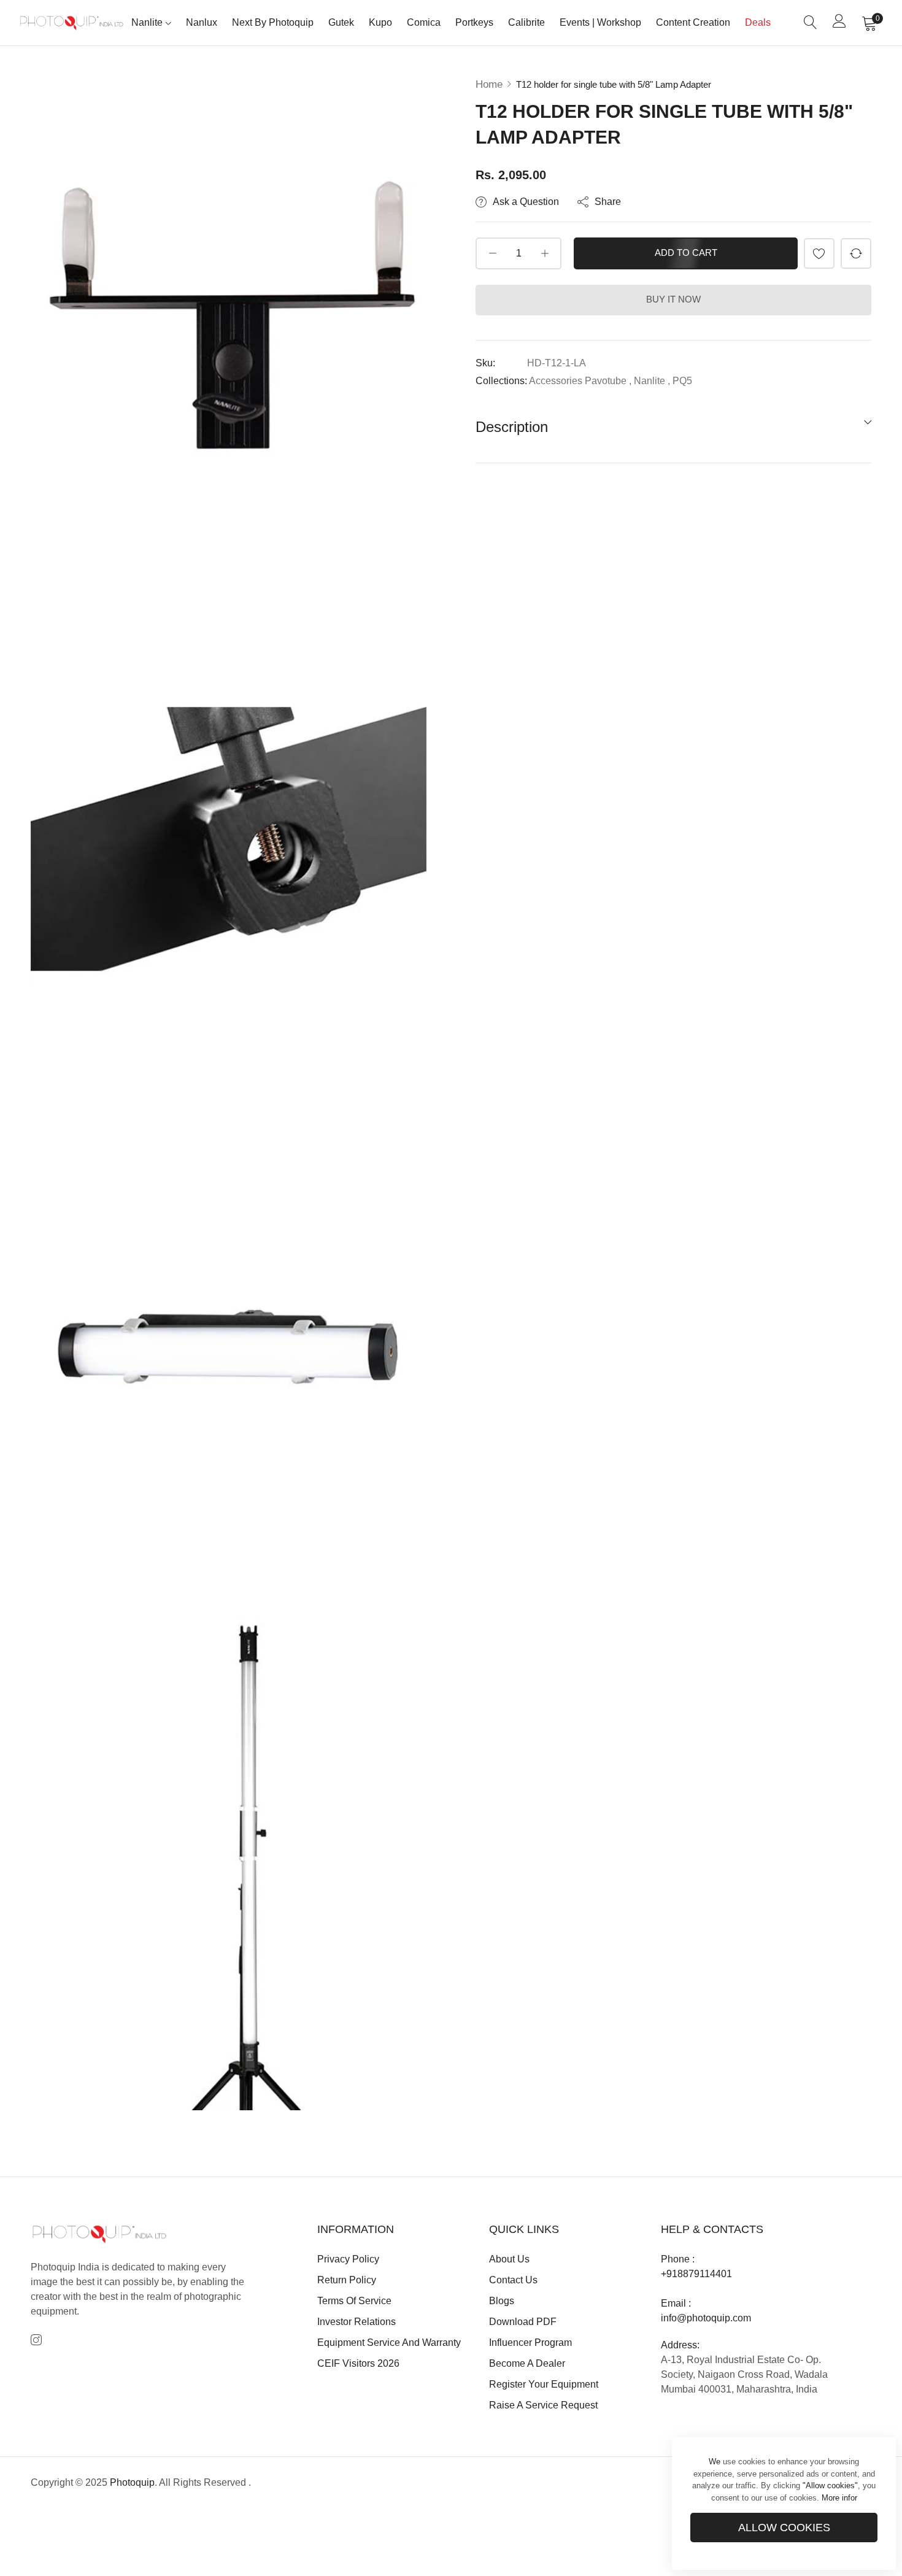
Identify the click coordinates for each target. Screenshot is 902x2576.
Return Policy (347, 2280)
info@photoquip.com (706, 2318)
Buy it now (673, 299)
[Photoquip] (72, 22)
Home (489, 84)
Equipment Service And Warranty (389, 2343)
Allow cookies (784, 2528)
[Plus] (545, 253)
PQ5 (682, 381)
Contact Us (513, 2280)
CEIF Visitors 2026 (358, 2363)
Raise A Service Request (543, 2405)
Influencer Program (530, 2343)
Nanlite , (652, 381)
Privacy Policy (348, 2259)
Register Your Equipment (544, 2384)
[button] (819, 253)
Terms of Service (354, 2301)
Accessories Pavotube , (580, 381)
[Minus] (492, 253)
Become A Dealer (527, 2363)
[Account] (839, 24)
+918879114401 (696, 2274)
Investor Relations (357, 2322)
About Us (509, 2259)
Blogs (502, 2301)
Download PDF (523, 2322)
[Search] (811, 23)
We (715, 2462)
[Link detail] (36, 2341)
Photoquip (132, 2482)
